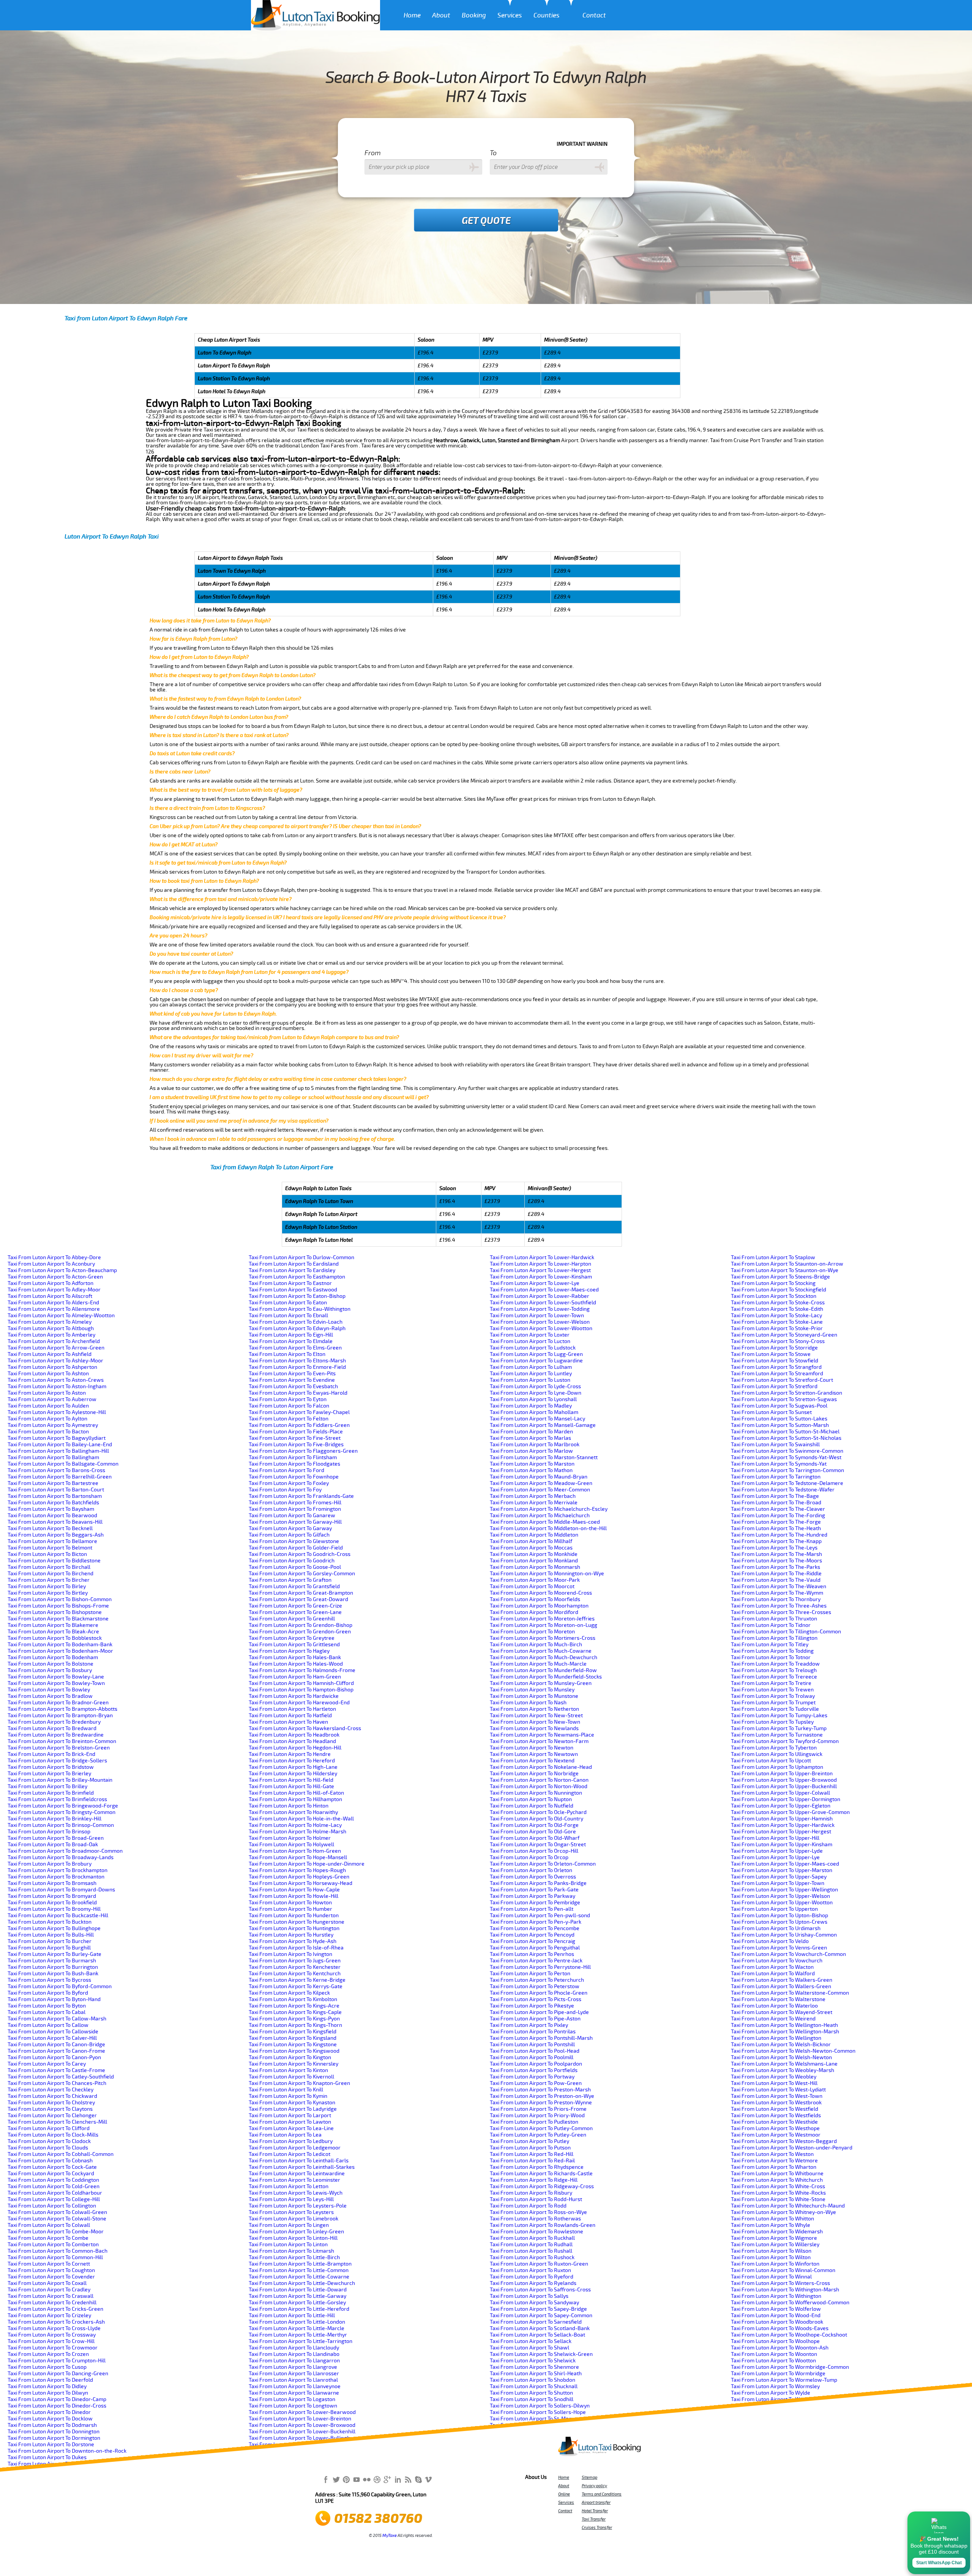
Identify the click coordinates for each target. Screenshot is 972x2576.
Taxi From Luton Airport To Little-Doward (298, 2290)
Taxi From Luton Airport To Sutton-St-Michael (785, 1432)
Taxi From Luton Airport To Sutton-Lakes (779, 1419)
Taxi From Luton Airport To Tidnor (771, 1625)
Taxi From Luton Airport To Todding (772, 1651)
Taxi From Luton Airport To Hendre (290, 1754)
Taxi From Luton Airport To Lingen (289, 2225)
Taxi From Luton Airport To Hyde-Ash (293, 1941)
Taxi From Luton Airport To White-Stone (778, 2199)
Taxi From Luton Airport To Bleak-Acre (53, 1632)
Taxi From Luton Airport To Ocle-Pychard (538, 1812)
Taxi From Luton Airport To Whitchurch (777, 2180)
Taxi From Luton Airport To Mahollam (534, 1412)
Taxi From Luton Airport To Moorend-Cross (541, 1593)
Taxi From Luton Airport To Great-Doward (298, 1599)
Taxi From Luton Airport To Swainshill (775, 1445)
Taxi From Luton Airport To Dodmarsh (52, 2425)
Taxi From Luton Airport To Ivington (290, 1954)
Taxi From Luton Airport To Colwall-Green (57, 2212)
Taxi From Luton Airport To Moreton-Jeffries (542, 1619)
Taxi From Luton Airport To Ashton (48, 1374)
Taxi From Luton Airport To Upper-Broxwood (784, 1780)
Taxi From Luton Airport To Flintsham (293, 1457)
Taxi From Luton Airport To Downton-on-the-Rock (67, 2451)
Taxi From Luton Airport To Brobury (50, 1864)
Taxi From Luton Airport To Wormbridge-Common (790, 2367)
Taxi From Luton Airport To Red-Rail (532, 2161)
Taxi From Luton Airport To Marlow (531, 1451)
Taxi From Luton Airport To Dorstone (51, 2445)
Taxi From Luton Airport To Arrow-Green (56, 1348)
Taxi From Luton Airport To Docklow (50, 2419)
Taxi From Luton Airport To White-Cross (778, 2186)
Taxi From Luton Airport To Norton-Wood (539, 1786)
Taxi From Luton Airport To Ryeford (532, 2277)
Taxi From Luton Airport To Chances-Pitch (57, 2083)
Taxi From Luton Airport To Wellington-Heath (784, 2025)
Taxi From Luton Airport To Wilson (771, 2251)
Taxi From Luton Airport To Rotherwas (535, 2219)
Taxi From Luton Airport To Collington (52, 2206)
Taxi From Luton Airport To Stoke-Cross (778, 1303)
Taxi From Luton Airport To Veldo (770, 1941)
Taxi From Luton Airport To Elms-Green (295, 1348)
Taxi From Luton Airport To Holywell (291, 1845)
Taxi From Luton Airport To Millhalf (531, 1541)
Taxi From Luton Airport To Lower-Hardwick (542, 1257)
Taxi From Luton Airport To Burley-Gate (54, 1954)
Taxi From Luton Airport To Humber (290, 1909)
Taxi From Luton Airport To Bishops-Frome (58, 1606)
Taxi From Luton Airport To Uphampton (777, 1767)
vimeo (428, 2479)
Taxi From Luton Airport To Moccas (531, 1548)
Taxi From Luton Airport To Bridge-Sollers (57, 1761)
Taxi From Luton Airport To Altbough (51, 1328)
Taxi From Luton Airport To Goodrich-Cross (300, 1554)
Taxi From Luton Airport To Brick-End (51, 1754)
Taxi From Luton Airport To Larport (290, 2115)
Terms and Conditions (602, 2494)
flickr (367, 2479)
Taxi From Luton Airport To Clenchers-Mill (57, 2122)
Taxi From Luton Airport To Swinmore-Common (787, 1451)
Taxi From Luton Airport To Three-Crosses (781, 1612)
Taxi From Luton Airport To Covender (51, 2277)
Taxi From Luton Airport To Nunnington (536, 1793)
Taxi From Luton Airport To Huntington (294, 1928)
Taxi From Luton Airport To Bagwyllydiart (57, 1438)
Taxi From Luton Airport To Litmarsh (291, 2251)
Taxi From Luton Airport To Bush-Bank (53, 1974)
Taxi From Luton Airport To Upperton (774, 1909)
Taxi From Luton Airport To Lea (285, 2135)
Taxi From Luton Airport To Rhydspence (537, 2167)
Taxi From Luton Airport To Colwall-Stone (57, 2219)
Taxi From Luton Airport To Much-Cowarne (541, 1651)
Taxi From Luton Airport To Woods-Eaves (780, 2328)
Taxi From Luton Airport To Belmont (50, 1548)
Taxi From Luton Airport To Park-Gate (534, 1890)
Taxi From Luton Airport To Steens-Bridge (780, 1277)
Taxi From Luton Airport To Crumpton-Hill (57, 2361)
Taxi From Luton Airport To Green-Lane (295, 1612)
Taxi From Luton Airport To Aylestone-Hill (57, 1412)
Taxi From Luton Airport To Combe (48, 2238)
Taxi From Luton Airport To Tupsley (772, 1722)
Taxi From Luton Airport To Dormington (54, 2438)
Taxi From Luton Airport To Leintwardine (297, 2174)
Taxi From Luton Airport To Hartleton (292, 1709)
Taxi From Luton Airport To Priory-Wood (537, 2115)
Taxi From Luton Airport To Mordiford (534, 1612)
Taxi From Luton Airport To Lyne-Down (536, 1393)
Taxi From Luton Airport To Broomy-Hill (54, 1909)
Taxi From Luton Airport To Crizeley (49, 2315)
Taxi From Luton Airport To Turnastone (777, 1735)
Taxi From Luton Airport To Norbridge (534, 1774)
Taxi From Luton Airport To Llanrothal (293, 2380)
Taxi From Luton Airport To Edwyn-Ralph (297, 1328)
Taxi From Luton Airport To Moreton (532, 1632)
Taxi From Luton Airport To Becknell (50, 1528)
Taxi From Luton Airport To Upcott (771, 1761)
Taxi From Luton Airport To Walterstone (778, 1999)
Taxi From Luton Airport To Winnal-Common (783, 2270)
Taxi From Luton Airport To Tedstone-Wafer (783, 1490)
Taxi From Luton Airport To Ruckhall (532, 2238)
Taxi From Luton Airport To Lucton (530, 1341)
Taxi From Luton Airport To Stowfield (775, 1361)
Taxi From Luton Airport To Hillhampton (295, 1799)
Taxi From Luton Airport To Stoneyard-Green (784, 1335)
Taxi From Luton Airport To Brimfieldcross (57, 1799)
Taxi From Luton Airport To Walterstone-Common (790, 1993)
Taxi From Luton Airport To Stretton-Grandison (787, 1393)
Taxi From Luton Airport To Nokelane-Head (541, 1767)
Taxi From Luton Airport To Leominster (294, 2180)
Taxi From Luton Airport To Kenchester (295, 1967)
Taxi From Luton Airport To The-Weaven (779, 1586)
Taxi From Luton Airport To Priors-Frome (538, 2109)
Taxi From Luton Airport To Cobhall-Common (61, 2154)
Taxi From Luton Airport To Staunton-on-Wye (785, 1270)
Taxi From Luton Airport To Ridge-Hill (534, 2180)
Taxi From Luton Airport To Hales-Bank (295, 1657)
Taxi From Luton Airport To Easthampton (297, 1277)
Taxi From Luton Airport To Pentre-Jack (536, 1961)
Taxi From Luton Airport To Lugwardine (536, 1361)
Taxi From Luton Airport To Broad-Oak (53, 1845)
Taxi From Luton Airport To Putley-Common (541, 2128)
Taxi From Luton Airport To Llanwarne (294, 2393)
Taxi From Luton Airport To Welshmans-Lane (784, 2064)
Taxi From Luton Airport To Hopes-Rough (297, 1870)
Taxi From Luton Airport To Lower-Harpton (540, 1264)
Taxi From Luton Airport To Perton (530, 1974)
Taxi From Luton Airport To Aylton (47, 1419)
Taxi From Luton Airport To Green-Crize (295, 1606)
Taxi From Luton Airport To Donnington (54, 2432)
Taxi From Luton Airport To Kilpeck (289, 1993)
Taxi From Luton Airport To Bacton (48, 1432)
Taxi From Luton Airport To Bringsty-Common (62, 1812)
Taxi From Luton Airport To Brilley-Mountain (60, 1780)
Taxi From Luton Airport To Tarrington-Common (787, 1470)
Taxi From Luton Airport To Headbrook (294, 1735)
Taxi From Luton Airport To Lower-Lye (535, 1283)
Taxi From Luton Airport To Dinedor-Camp (57, 2399)
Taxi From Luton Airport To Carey (47, 2064)
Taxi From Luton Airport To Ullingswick (777, 1754)
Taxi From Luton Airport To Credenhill (52, 2303)
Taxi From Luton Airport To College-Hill (54, 2199)
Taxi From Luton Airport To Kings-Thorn (295, 2025)
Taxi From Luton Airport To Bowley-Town (56, 1683)
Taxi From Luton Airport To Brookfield (52, 1903)
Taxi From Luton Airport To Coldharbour (55, 2193)
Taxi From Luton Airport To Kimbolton (293, 1999)
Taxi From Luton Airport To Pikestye (532, 2006)
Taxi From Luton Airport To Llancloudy (294, 2348)
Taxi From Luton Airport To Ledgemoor (295, 2148)
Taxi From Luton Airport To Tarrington (776, 1477)
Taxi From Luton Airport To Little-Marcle (297, 2328)
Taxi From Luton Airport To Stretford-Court (782, 1380)
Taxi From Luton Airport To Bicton (47, 1554)
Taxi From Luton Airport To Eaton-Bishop (297, 1296)
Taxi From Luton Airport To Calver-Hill (52, 2038)
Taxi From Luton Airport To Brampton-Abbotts (62, 1709)
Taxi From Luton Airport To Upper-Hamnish (782, 1819)
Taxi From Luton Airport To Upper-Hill (775, 1838)
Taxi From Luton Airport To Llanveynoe (295, 2386)
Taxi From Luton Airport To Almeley (50, 1322)
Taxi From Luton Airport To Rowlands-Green (543, 2225)
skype (418, 2479)
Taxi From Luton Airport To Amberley (51, 1335)
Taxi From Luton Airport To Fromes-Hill (295, 1503)
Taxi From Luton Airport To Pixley (529, 2025)
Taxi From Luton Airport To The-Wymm (777, 1593)
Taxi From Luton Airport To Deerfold (50, 2380)
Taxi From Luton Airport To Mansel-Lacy (537, 1419)
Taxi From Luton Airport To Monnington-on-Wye (547, 1574)
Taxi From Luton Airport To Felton (289, 1419)
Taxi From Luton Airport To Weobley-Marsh (783, 2070)
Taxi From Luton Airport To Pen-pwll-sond (540, 1915)
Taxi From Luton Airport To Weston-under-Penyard (792, 2148)
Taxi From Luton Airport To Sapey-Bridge (538, 2309)
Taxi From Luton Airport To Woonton (774, 2354)
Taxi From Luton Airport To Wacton (772, 1967)
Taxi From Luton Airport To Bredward (52, 1728)
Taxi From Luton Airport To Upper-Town (778, 1883)
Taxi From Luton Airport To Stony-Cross (778, 1341)
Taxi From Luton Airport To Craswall (50, 2296)
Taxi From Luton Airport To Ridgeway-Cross (542, 2186)
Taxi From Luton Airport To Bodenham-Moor (60, 1651)
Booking (474, 15)
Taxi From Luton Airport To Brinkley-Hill (54, 1819)
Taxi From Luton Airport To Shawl (529, 2348)
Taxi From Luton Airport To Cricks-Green (55, 2309)
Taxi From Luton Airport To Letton (289, 2186)
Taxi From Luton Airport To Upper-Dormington (786, 1799)
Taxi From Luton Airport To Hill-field (291, 1780)
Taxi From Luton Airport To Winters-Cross (780, 2283)
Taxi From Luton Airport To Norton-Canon (539, 1780)
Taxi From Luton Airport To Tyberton (774, 1748)
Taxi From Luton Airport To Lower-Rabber (540, 1296)
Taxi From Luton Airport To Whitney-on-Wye (783, 2212)
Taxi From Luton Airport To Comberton (53, 2245)
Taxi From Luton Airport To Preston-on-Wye (542, 2096)
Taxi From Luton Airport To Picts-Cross (536, 1999)
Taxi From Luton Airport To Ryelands (533, 2283)
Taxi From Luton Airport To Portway (532, 2077)
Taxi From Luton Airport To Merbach (533, 1496)
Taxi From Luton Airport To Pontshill (532, 2045)
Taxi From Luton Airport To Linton (288, 2245)
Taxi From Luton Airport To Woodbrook (777, 2322)
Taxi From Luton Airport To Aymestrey (53, 1425)
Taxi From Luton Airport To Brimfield (51, 1793)
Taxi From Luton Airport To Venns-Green (779, 1948)
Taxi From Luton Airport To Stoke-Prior (777, 1328)
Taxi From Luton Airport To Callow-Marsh (57, 2019)
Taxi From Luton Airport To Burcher (50, 1941)
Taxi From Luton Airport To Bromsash (52, 1883)
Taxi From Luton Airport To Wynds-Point (778, 2399)
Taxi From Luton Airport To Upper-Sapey (779, 1877)
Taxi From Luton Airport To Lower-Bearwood (302, 2412)
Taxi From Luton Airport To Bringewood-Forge (63, 1806)
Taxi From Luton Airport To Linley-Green (296, 2232)
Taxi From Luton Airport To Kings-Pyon (294, 2019)
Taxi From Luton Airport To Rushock (532, 2257)
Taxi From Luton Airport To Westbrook (776, 2103)
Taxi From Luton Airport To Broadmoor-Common (65, 1851)
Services (510, 15)
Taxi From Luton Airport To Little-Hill (292, 2315)
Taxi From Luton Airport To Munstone (534, 1696)
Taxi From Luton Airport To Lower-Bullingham (303, 2438)
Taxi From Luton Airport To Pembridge (535, 1903)
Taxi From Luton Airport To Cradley (49, 2290)
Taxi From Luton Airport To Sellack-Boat (537, 2335)
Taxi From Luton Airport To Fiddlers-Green (299, 1425)
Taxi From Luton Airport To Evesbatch (293, 1386)
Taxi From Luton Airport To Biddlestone (54, 1561)
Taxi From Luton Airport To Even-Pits (292, 1374)
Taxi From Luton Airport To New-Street (536, 1715)
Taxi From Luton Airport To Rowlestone (536, 2232)
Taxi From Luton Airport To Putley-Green (538, 2135)
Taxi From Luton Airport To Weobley (774, 2077)
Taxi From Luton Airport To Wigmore (774, 2238)
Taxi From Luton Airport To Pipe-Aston (535, 2019)
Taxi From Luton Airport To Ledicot (290, 2154)
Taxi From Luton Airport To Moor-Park (535, 1580)
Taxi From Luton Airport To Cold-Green (54, 2186)
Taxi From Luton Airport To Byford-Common (60, 1986)
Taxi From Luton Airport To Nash (528, 1703)
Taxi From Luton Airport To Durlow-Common (301, 1257)
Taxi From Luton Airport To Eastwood (293, 1290)
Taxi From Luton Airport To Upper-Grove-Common (790, 1812)
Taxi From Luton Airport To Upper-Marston (782, 1870)
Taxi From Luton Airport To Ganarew (292, 1516)
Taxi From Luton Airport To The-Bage (775, 1496)
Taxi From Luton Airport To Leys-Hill (291, 2199)
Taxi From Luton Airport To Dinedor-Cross (57, 2406)
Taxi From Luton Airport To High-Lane (293, 1767)
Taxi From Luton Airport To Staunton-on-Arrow (787, 1264)
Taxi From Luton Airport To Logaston (292, 2399)
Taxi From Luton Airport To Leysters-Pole (298, 2206)
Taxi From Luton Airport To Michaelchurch (540, 1516)
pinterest (346, 2479)
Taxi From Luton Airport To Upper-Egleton (781, 1806)
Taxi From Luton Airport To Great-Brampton (301, 1593)
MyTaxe (390, 2535)
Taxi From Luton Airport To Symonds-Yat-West (786, 1457)
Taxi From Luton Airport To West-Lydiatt (778, 2090)
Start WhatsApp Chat (939, 2563)
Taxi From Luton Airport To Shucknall (534, 2386)
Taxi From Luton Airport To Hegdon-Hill (295, 1748)
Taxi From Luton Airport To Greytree (292, 1638)
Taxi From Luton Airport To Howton (290, 1903)
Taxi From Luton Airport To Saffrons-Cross (540, 2290)
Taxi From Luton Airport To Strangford (776, 1367)
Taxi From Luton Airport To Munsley (532, 1690)
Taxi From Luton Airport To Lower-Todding (540, 1309)
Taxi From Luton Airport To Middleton (534, 1535)
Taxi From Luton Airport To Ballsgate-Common (63, 1464)
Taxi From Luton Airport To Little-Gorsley (297, 2303)
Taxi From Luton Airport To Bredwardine (56, 1735)
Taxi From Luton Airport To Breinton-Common (62, 1741)
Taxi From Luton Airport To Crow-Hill (51, 2341)
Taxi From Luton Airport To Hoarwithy (293, 1812)
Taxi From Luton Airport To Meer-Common (540, 1490)
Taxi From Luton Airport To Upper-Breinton (782, 1774)
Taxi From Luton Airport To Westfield (775, 2109)
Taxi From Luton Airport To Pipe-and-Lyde (539, 2012)
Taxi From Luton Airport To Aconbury (51, 1264)
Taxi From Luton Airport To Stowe (771, 1354)
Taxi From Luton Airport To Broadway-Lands (61, 1857)
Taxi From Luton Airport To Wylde (771, 2393)
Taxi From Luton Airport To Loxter (530, 1335)
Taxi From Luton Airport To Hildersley (293, 1774)
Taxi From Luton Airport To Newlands (534, 1728)
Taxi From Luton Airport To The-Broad (776, 1503)
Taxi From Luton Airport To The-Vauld (776, 1580)
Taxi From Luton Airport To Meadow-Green (541, 1483)
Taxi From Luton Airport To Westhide (774, 2122)
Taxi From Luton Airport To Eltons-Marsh (297, 1361)
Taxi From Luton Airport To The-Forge (776, 1522)
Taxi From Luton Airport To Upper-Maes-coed (785, 1864)
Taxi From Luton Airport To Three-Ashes (779, 1606)
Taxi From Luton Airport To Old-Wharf (535, 1838)
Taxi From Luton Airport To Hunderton (294, 1915)
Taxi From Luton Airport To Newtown (534, 1754)
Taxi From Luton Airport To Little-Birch (294, 2257)
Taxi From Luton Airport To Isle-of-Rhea (296, 1948)
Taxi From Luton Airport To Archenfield (54, 1341)
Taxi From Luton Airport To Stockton (774, 1296)
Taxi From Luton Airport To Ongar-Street (538, 1845)
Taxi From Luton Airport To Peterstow (535, 1986)
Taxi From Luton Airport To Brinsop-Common (61, 1825)
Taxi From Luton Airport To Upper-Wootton (782, 1903)
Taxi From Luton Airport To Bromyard (52, 1896)
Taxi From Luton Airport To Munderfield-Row (543, 1670)
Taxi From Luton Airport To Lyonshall (533, 1399)
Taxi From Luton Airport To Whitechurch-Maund (788, 2206)
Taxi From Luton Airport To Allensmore (54, 1309)
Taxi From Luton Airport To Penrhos (532, 1954)
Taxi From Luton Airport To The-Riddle (776, 1574)
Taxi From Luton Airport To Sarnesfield (536, 2322)
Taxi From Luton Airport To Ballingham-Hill (58, 1451)
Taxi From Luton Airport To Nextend (532, 1761)
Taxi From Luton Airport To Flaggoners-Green (303, 1451)
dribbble (377, 2479)
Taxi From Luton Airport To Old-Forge (534, 1825)
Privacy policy (594, 2486)
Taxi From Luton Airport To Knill (286, 2090)
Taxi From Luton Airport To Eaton (288, 1303)
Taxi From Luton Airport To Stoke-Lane (777, 1322)
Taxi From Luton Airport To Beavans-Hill (55, 1522)
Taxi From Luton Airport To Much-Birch (536, 1645)
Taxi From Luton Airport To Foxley (289, 1483)
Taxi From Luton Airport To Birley (47, 1586)
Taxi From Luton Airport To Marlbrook (535, 1445)
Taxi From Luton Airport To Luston (530, 1380)
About (441, 15)
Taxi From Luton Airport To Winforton (775, 2264)
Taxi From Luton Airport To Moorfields (535, 1599)
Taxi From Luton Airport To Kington (290, 2057)
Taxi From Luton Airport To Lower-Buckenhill (302, 2432)
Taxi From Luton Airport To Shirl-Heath (536, 2374)
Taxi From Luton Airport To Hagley (289, 1651)
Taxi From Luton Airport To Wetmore (774, 2161)
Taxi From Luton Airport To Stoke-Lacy (776, 1316)
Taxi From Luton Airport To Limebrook (293, 2219)
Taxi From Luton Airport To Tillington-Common (786, 1632)
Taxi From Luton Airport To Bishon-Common (60, 1599)
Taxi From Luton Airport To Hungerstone (297, 1922)
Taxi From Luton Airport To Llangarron (294, 2361)
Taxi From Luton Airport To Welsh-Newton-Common (793, 2051)
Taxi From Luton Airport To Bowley (49, 1690)
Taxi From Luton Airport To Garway (290, 1528)
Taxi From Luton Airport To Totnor (771, 1657)
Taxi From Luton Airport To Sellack (531, 2341)
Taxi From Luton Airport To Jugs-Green (295, 1961)
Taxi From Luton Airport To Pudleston (534, 2122)
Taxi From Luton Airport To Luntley (531, 1374)
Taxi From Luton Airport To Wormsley (775, 2386)
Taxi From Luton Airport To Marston (532, 1464)
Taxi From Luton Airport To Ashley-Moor (55, 1361)
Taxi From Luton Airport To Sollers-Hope (538, 2412)
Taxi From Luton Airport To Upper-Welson (780, 1896)
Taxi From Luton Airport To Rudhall (531, 2245)
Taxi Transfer (594, 2519)
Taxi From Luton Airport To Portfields (534, 2070)
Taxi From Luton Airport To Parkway (533, 1896)
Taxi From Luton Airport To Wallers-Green (781, 1986)
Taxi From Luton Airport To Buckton (50, 1922)
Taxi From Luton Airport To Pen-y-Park (536, 1922)
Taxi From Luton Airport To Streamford (777, 1374)
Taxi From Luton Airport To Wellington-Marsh (785, 2032)
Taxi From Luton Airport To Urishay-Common (784, 1935)
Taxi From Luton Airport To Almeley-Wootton (61, 1316)
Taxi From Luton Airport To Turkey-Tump (779, 1728)
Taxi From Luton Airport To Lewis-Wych (296, 2193)
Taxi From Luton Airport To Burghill (49, 1948)
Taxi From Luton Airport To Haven (288, 1722)
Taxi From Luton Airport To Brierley (49, 1774)
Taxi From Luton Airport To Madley (531, 1406)
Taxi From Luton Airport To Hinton (289, 1806)
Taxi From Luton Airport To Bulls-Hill (51, 1935)
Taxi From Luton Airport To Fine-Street (295, 1438)
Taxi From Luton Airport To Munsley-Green (541, 1683)
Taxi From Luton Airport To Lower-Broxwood (302, 2425)
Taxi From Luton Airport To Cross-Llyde (54, 2328)
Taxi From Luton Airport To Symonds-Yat (779, 1464)
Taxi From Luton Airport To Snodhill (532, 2399)
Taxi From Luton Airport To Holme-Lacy (295, 1825)
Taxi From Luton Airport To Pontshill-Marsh (541, 2038)
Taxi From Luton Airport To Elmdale (291, 1341)
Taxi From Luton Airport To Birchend (50, 1574)
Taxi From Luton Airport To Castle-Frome (56, 2070)
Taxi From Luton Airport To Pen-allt (532, 1909)
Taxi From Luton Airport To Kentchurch (295, 1974)
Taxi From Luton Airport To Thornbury (776, 1599)
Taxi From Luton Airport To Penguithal (535, 1948)
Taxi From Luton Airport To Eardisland (294, 1264)
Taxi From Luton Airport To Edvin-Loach (296, 1322)
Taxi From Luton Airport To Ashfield (50, 1354)
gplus (387, 2479)
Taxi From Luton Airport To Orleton (531, 1870)
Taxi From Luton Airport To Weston (772, 2154)
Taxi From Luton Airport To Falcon (289, 1406)
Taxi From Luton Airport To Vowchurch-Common (788, 1954)
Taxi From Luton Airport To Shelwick (533, 2361)
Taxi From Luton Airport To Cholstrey (51, 2103)
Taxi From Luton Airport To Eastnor (290, 1283)
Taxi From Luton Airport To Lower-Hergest (540, 1270)
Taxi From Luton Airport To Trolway (773, 1696)
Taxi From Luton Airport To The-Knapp (776, 1541)
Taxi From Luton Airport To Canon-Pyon (54, 2057)
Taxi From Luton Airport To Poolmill (532, 2057)
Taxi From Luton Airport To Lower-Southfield (543, 1303)
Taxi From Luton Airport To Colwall (49, 2225)
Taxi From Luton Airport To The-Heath (776, 1528)
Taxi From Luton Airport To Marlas (530, 1438)
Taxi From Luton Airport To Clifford (49, 2128)
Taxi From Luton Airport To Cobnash (50, 2161)
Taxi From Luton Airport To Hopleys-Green (299, 1877)
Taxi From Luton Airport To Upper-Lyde (777, 1851)
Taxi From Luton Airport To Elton (287, 1354)
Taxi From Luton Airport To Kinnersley (293, 2064)
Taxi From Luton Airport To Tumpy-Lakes (779, 1715)
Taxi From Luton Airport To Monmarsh (535, 1567)
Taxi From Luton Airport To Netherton (534, 1709)
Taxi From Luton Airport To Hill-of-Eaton (296, 1793)
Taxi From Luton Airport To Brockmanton (56, 1877)
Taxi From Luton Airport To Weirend (773, 2019)
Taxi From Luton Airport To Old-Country (536, 1819)
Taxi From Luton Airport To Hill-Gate (291, 1786)
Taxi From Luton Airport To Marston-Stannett (544, 1457)
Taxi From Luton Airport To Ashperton (52, 1367)
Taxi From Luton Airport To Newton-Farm (539, 1741)
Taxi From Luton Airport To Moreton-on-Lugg (544, 1625)
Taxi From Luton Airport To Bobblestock (55, 1638)
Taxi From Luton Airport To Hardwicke (294, 1696)
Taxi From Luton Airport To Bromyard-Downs (61, 1890)
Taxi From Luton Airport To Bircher (49, 1580)
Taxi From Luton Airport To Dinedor (49, 2412)
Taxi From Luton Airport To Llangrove (293, 2367)
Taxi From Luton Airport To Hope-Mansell (298, 1857)
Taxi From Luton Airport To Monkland (534, 1561)
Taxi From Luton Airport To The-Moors (776, 1561)
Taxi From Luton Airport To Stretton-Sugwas (784, 1399)
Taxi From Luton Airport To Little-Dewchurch (302, 2283)
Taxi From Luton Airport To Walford (773, 1974)
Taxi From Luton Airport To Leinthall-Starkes (302, 2167)
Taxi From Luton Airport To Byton (47, 2006)
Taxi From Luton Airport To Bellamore (52, 1541)
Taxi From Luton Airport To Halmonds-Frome (302, 1670)
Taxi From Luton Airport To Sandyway (534, 2303)
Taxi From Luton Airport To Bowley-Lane (56, 1677)
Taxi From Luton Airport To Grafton (290, 1580)
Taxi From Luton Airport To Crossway (52, 2335)
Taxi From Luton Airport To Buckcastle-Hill (58, 1915)
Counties (547, 15)
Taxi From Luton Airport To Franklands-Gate (301, 1496)
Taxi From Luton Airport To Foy (285, 1490)
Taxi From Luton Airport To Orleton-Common (543, 1864)
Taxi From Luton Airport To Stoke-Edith (777, 1309)
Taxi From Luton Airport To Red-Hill (532, 2154)
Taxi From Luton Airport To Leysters (291, 2212)
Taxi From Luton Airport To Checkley (50, 2090)
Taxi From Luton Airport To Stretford (774, 1386)
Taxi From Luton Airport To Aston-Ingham (57, 1386)
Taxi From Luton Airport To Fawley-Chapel (299, 1412)
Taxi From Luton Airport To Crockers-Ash (56, 2322)
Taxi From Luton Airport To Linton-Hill (293, 2238)
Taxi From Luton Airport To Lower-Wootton (541, 1328)
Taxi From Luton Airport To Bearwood (52, 1516)
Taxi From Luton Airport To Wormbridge (778, 2374)
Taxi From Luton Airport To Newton (532, 1748)
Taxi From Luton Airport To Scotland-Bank (540, 2328)
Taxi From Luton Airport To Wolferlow (776, 2309)
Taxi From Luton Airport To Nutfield (532, 1806)
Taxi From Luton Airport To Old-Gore (533, 1832)
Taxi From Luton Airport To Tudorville (775, 1709)
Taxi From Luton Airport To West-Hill (774, 2083)
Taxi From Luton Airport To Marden (531, 1432)
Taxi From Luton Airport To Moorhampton (539, 1606)
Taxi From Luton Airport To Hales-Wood (296, 1664)
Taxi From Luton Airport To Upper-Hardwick (783, 1825)
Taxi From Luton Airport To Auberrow (52, 1399)
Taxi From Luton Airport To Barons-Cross (56, 1470)
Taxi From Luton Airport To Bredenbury (54, 1722)
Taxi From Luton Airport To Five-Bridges (296, 1445)
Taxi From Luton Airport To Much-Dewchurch (544, 1657)
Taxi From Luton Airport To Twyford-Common (785, 1741)
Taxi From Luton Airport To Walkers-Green (782, 1980)
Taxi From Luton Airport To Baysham (51, 1509)
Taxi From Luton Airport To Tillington (774, 1638)
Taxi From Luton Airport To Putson (530, 2148)
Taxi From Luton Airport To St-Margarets (538, 2419)
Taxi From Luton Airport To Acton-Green (55, 1277)
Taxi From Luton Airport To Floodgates (294, 1464)
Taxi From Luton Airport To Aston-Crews (56, 1380)
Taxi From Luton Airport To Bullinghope (54, 1928)
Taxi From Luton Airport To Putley (529, 2141)
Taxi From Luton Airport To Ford (286, 1470)
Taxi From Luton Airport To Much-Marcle (538, 1664)
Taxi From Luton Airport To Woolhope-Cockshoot (789, 2335)
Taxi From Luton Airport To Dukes (47, 2457)
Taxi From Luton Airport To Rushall (531, 2251)
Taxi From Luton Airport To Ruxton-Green (539, 2264)
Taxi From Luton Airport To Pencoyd (532, 1935)
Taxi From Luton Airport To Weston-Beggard (784, 2141)
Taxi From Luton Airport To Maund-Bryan (539, 1477)
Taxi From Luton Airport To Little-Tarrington (301, 2341)
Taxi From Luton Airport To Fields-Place (296, 1432)
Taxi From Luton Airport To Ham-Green (295, 1677)
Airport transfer (596, 2502)
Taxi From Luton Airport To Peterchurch (537, 1980)
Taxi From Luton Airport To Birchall (49, 1567)
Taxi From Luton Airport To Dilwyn (48, 2393)
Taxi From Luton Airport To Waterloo (774, 2006)
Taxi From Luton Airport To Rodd (528, 2206)
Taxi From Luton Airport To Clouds (48, 2148)
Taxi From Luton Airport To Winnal (771, 2277)
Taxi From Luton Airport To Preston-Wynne (541, 2103)
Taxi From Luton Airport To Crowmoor (53, 2348)
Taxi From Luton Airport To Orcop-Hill (534, 1851)
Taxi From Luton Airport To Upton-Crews (779, 1922)
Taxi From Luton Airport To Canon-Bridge (56, 2045)
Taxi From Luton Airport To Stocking (773, 1283)
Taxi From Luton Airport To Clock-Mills (53, 2135)
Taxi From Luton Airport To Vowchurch (777, 1961)
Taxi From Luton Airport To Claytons (50, 2109)
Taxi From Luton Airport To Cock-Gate (52, 2167)
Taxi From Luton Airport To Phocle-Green (539, 1993)
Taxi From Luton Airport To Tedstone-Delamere (787, 1483)
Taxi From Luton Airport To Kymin (288, 2096)
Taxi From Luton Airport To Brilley (47, 1786)
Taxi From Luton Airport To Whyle (771, 2225)
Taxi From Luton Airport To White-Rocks (778, 2193)
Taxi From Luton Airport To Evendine (292, 1380)
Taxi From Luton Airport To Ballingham (53, 1457)
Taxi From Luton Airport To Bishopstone (55, 1612)
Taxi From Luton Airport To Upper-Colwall (780, 1793)
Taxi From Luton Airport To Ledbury (291, 2141)
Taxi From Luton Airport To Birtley (48, 1593)
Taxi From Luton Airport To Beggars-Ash (56, 1535)
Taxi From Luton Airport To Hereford (292, 1761)
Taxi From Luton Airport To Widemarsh (777, 2232)
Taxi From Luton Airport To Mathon (531, 1470)
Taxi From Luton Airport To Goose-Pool (295, 1567)
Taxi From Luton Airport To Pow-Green (536, 2083)
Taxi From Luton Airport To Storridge (774, 1348)
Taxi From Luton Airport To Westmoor (776, 2135)
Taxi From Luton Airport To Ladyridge (293, 2109)
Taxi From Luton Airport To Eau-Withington (300, 1309)
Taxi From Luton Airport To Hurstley (291, 1935)
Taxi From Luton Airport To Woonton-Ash (780, 2348)
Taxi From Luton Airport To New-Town (535, 1722)
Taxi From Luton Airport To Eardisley (292, 1270)
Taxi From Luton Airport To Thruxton (774, 1619)
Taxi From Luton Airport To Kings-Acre (294, 2006)
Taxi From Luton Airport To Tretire (771, 1683)
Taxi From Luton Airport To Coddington (53, 2180)
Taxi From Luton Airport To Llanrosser (294, 2374)
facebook (326, 2479)
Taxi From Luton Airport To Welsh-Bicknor (781, 2045)
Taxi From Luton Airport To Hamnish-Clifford (301, 1683)
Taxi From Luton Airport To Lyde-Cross (535, 1386)
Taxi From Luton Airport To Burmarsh (52, 1961)
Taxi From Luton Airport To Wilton (771, 2257)
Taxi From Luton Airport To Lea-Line (291, 2128)
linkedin (398, 2479)
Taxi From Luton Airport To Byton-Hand (54, 1999)
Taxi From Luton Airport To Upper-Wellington (784, 1890)
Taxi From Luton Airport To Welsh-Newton (781, 2057)
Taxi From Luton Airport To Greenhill (292, 1619)
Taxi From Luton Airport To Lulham (531, 1367)
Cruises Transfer (597, 2527)
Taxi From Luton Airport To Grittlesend (294, 1645)
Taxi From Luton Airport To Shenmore (534, 2367)
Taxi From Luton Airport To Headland (292, 1741)
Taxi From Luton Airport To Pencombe (535, 1928)
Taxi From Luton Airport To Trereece (774, 1677)
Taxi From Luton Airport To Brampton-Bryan (60, 1715)
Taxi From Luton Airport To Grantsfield (294, 1586)
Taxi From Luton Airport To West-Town (777, 2096)
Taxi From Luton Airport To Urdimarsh (776, 1928)
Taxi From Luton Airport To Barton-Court (56, 1490)
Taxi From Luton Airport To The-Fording (778, 1516)
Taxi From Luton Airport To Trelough (774, 1670)
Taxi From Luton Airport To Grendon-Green (300, 1632)
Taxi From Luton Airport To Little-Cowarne (299, 2277)
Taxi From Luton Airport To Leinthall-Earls (299, 2161)
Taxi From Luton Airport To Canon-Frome (56, 2051)
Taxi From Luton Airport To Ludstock (533, 1348)
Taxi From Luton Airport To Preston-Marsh (540, 2090)
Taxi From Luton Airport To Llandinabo (294, 2354)
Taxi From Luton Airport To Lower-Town (537, 1316)
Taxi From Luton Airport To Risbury (531, 2193)
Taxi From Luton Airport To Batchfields (53, 1503)
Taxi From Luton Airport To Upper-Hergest (781, 1832)
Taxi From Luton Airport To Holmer (290, 1838)
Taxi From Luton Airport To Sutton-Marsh (780, 1425)
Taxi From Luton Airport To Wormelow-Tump (784, 2380)
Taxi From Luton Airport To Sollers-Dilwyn (540, 2406)
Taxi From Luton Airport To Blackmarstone (58, 1619)
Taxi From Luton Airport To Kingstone (293, 2045)
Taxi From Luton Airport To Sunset (771, 1412)
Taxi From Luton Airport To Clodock (49, 2141)
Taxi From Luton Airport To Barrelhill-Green (60, 1477)
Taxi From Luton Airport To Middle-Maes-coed (545, 1522)
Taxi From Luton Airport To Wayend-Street (782, 2012)
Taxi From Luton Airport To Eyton (288, 1399)
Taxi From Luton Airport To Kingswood (294, 2051)
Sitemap (589, 2477)
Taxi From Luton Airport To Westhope (775, 2128)
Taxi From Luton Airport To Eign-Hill (291, 1335)
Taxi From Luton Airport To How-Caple (294, 1890)
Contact (594, 15)
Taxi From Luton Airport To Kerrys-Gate (296, 1986)
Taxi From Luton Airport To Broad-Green (56, 1838)
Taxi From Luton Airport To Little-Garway (297, 2296)
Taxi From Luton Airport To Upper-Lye (775, 1857)
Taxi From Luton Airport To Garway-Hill (295, 1522)
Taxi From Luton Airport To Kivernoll (291, 2077)
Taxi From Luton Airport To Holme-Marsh (297, 1832)
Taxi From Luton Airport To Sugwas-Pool (779, 1406)
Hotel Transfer (595, 2511)
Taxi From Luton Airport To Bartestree (53, 1483)
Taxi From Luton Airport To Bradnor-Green (58, 1703)
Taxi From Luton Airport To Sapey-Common (541, 2315)
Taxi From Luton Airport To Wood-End (776, 2315)
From (373, 153)
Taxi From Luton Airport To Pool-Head (535, 2051)
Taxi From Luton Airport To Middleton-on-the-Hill (548, 1528)
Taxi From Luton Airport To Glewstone (294, 1541)
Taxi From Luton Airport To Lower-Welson (540, 1322)
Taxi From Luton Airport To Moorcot (532, 1586)
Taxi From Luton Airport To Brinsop (49, 1832)
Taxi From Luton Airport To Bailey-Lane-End (60, 1445)
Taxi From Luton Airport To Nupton (531, 1799)
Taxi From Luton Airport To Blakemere (53, 1625)
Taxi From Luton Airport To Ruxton (530, 2270)
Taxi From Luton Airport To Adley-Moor (54, 1290)
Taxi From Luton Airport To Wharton (774, 2167)
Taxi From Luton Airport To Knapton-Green (299, 2083)
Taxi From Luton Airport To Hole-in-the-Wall (301, 1819)
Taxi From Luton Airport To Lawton (290, 2122)
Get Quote (486, 221)
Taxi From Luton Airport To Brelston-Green (59, 1748)
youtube (357, 2479)
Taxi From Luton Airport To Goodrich (292, 1561)
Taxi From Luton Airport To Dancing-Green (58, 2374)
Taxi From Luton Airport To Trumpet (773, 1703)
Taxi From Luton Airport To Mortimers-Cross (543, 1638)
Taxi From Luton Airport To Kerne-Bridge (297, 1980)
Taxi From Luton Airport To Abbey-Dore (54, 1257)
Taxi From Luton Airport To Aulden (48, 1406)
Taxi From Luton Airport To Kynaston (292, 2103)
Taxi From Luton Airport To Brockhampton (58, 1870)
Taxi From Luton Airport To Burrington (53, 1967)
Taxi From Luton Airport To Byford (48, 1993)
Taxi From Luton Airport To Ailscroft (50, 1296)
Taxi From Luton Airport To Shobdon (533, 2380)
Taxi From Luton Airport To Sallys (529, 2296)
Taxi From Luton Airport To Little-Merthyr (298, 2335)
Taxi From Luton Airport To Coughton (51, 2270)
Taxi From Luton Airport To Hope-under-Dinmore (307, 1864)
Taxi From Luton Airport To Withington (776, 2296)
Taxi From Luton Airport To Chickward (52, 2096)
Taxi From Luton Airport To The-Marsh (776, 1554)
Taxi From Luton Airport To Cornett (49, 2264)
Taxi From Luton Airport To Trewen (772, 1690)
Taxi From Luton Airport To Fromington (295, 1509)
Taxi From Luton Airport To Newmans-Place (542, 1735)
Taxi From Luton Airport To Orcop (529, 1857)
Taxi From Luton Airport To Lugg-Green (536, 1354)
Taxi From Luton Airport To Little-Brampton (300, 2264)
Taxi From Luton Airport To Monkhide (534, 1554)
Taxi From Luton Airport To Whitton (772, 2219)
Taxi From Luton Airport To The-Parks (776, 1567)
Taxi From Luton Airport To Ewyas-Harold (298, 1393)
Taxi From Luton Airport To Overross (533, 1877)
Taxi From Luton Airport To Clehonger (52, 2115)
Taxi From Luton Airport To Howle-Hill (293, 1896)
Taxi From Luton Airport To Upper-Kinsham (782, 1845)
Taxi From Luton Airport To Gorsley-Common (302, 1574)
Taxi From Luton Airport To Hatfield (290, 1715)
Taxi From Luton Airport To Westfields (776, 2115)
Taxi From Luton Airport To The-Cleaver (778, 1509)
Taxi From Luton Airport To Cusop (47, 2367)
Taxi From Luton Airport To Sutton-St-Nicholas (786, 1438)
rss (408, 2479)
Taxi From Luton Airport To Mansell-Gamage (543, 1425)
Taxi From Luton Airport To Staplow (773, 1257)
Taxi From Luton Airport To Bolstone (50, 1664)
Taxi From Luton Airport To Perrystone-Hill (540, 1967)
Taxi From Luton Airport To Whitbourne (777, 2174)
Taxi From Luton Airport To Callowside (53, 2032)
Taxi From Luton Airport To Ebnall (288, 1316)
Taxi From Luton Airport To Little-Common (299, 2270)
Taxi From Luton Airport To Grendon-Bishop (301, 1625)
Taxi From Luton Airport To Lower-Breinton (300, 2419)
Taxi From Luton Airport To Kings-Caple (295, 2012)
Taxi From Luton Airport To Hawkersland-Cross (305, 1728)
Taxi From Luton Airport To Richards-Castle (541, 2174)
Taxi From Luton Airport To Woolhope (775, 2341)
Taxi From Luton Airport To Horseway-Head (301, 1883)
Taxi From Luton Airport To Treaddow (775, 1664)
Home (412, 15)
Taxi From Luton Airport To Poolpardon (536, 2064)
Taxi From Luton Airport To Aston (47, 1393)
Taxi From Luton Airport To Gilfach (289, 1535)
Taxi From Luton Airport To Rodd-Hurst (536, 2199)
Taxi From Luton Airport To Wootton (773, 2361)
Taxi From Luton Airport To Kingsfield (293, 2032)
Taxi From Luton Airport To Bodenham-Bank (60, 1645)
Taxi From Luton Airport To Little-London (297, 2322)
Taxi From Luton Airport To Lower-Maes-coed (544, 1290)
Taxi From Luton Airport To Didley (47, 2386)
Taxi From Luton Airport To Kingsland (293, 2038)
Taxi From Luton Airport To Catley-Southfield (61, 2077)
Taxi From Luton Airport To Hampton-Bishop (301, 1690)
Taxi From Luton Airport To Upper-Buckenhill (784, 1786)
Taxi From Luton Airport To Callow (48, 2025)
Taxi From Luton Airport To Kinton (288, 2070)
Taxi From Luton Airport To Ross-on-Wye (538, 2212)
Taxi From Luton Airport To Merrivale (534, 1503)
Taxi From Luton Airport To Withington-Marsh (785, 2290)
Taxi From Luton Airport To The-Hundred (779, 1535)
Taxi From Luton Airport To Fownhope (294, 1477)
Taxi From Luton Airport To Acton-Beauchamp (62, 1270)
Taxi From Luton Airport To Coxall (47, 2283)
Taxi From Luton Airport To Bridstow (51, 1767)
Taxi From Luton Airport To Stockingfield (779, 1290)
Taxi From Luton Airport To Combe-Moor (56, 2232)
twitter (336, 2479)
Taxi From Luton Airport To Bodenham (53, 1657)
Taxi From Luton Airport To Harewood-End (299, 1703)
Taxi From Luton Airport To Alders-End (53, 1303)
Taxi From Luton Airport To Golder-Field (296, 1548)
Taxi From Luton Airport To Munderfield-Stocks (546, 1677)
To (493, 153)
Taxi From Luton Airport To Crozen (48, 2354)
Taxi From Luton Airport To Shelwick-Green (541, 2354)
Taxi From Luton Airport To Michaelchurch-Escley (549, 1509)
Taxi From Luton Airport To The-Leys (774, 1548)
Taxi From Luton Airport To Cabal (47, 2012)
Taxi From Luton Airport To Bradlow (50, 1696)
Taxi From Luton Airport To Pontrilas (533, 2032)
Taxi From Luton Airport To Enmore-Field (297, 1367)
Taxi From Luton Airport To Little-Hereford (299, 2309)
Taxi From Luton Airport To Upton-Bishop (779, 1915)
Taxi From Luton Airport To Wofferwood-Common (790, 2303)
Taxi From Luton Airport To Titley (770, 1645)
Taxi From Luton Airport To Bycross (49, 1980)
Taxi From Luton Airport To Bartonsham (55, 1496)
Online (564, 2494)
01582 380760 (378, 2519)
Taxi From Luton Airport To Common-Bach (58, 2251)
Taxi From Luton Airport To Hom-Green (295, 1851)
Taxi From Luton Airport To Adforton (50, 1283)
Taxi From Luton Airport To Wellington (776, 2038)
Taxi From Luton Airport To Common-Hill (55, 2257)
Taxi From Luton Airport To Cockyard (51, 2174)
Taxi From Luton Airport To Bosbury (50, 1670)
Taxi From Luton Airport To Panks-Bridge (538, 1883)
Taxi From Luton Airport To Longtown (293, 2406)
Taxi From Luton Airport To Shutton (531, 2393)
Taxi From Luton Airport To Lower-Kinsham (541, 1277)
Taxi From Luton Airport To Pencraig (533, 1941)
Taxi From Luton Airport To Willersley (775, 2245)
